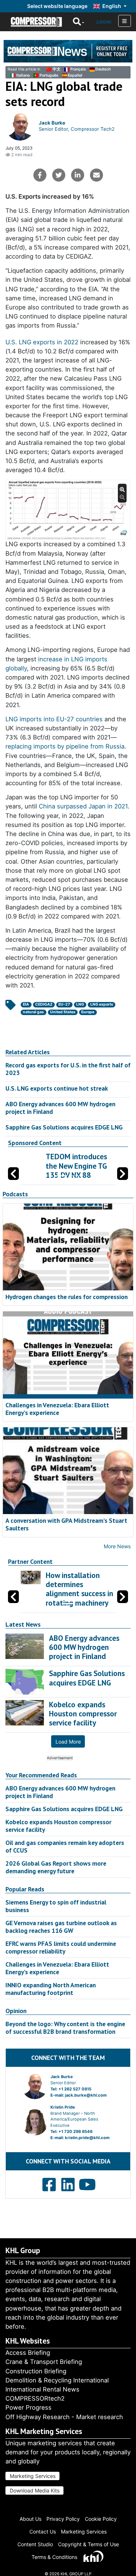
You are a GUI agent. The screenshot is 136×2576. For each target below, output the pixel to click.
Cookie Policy (101, 2519)
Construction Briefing (36, 2371)
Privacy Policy (63, 2519)
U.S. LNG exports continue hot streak (57, 1088)
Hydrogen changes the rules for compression (67, 1297)
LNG (80, 1004)
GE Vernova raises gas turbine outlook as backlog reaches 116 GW (61, 1927)
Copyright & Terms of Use (88, 2544)
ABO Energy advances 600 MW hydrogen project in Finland (60, 1108)
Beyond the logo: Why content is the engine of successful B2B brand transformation (65, 2028)
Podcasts (15, 1194)
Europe (88, 1012)
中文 (57, 69)
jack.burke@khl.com (86, 2095)
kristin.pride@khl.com (87, 2138)
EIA (26, 1004)
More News (117, 1546)
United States (63, 1012)
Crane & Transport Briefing (44, 2362)
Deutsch (103, 69)
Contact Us (43, 2532)
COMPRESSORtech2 (35, 2398)
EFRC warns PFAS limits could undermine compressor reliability (61, 1947)
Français (78, 69)
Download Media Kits (35, 2490)
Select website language (57, 6)
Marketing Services (33, 2476)
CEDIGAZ (44, 1004)
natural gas (33, 1012)
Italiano (23, 75)
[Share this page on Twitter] (59, 175)
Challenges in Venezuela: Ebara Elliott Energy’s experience (57, 1409)
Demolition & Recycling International (57, 2380)
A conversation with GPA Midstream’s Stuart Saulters (66, 1524)
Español (75, 75)
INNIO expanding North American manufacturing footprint (51, 1989)
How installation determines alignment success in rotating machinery (79, 1589)
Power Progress (28, 2407)
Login (104, 22)
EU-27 (64, 1004)
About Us (30, 2519)
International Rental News (42, 2389)
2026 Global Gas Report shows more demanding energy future (56, 1867)
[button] (123, 1174)
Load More (68, 1742)
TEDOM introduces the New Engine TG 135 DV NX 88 (76, 1166)
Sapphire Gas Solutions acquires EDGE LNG (64, 1127)
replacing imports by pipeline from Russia (65, 746)
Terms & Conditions (54, 2557)
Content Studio (35, 2544)
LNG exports (102, 1004)
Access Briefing (28, 2353)
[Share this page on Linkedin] (78, 175)
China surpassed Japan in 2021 (83, 806)
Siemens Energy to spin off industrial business (56, 1906)
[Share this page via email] (96, 175)
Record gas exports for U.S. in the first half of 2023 (68, 1069)
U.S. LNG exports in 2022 (42, 342)
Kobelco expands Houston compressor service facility (58, 1826)
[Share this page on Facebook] (40, 175)
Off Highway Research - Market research (64, 2417)
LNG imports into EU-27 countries (54, 719)
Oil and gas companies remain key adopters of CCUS (65, 1846)
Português (49, 75)
